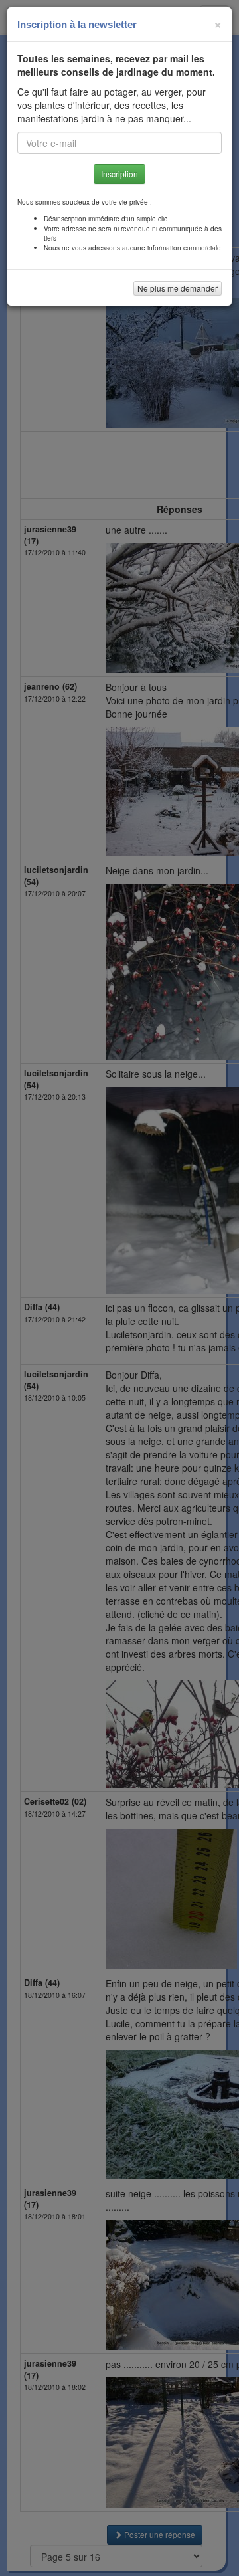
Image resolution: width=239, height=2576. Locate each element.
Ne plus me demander (178, 288)
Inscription (119, 174)
